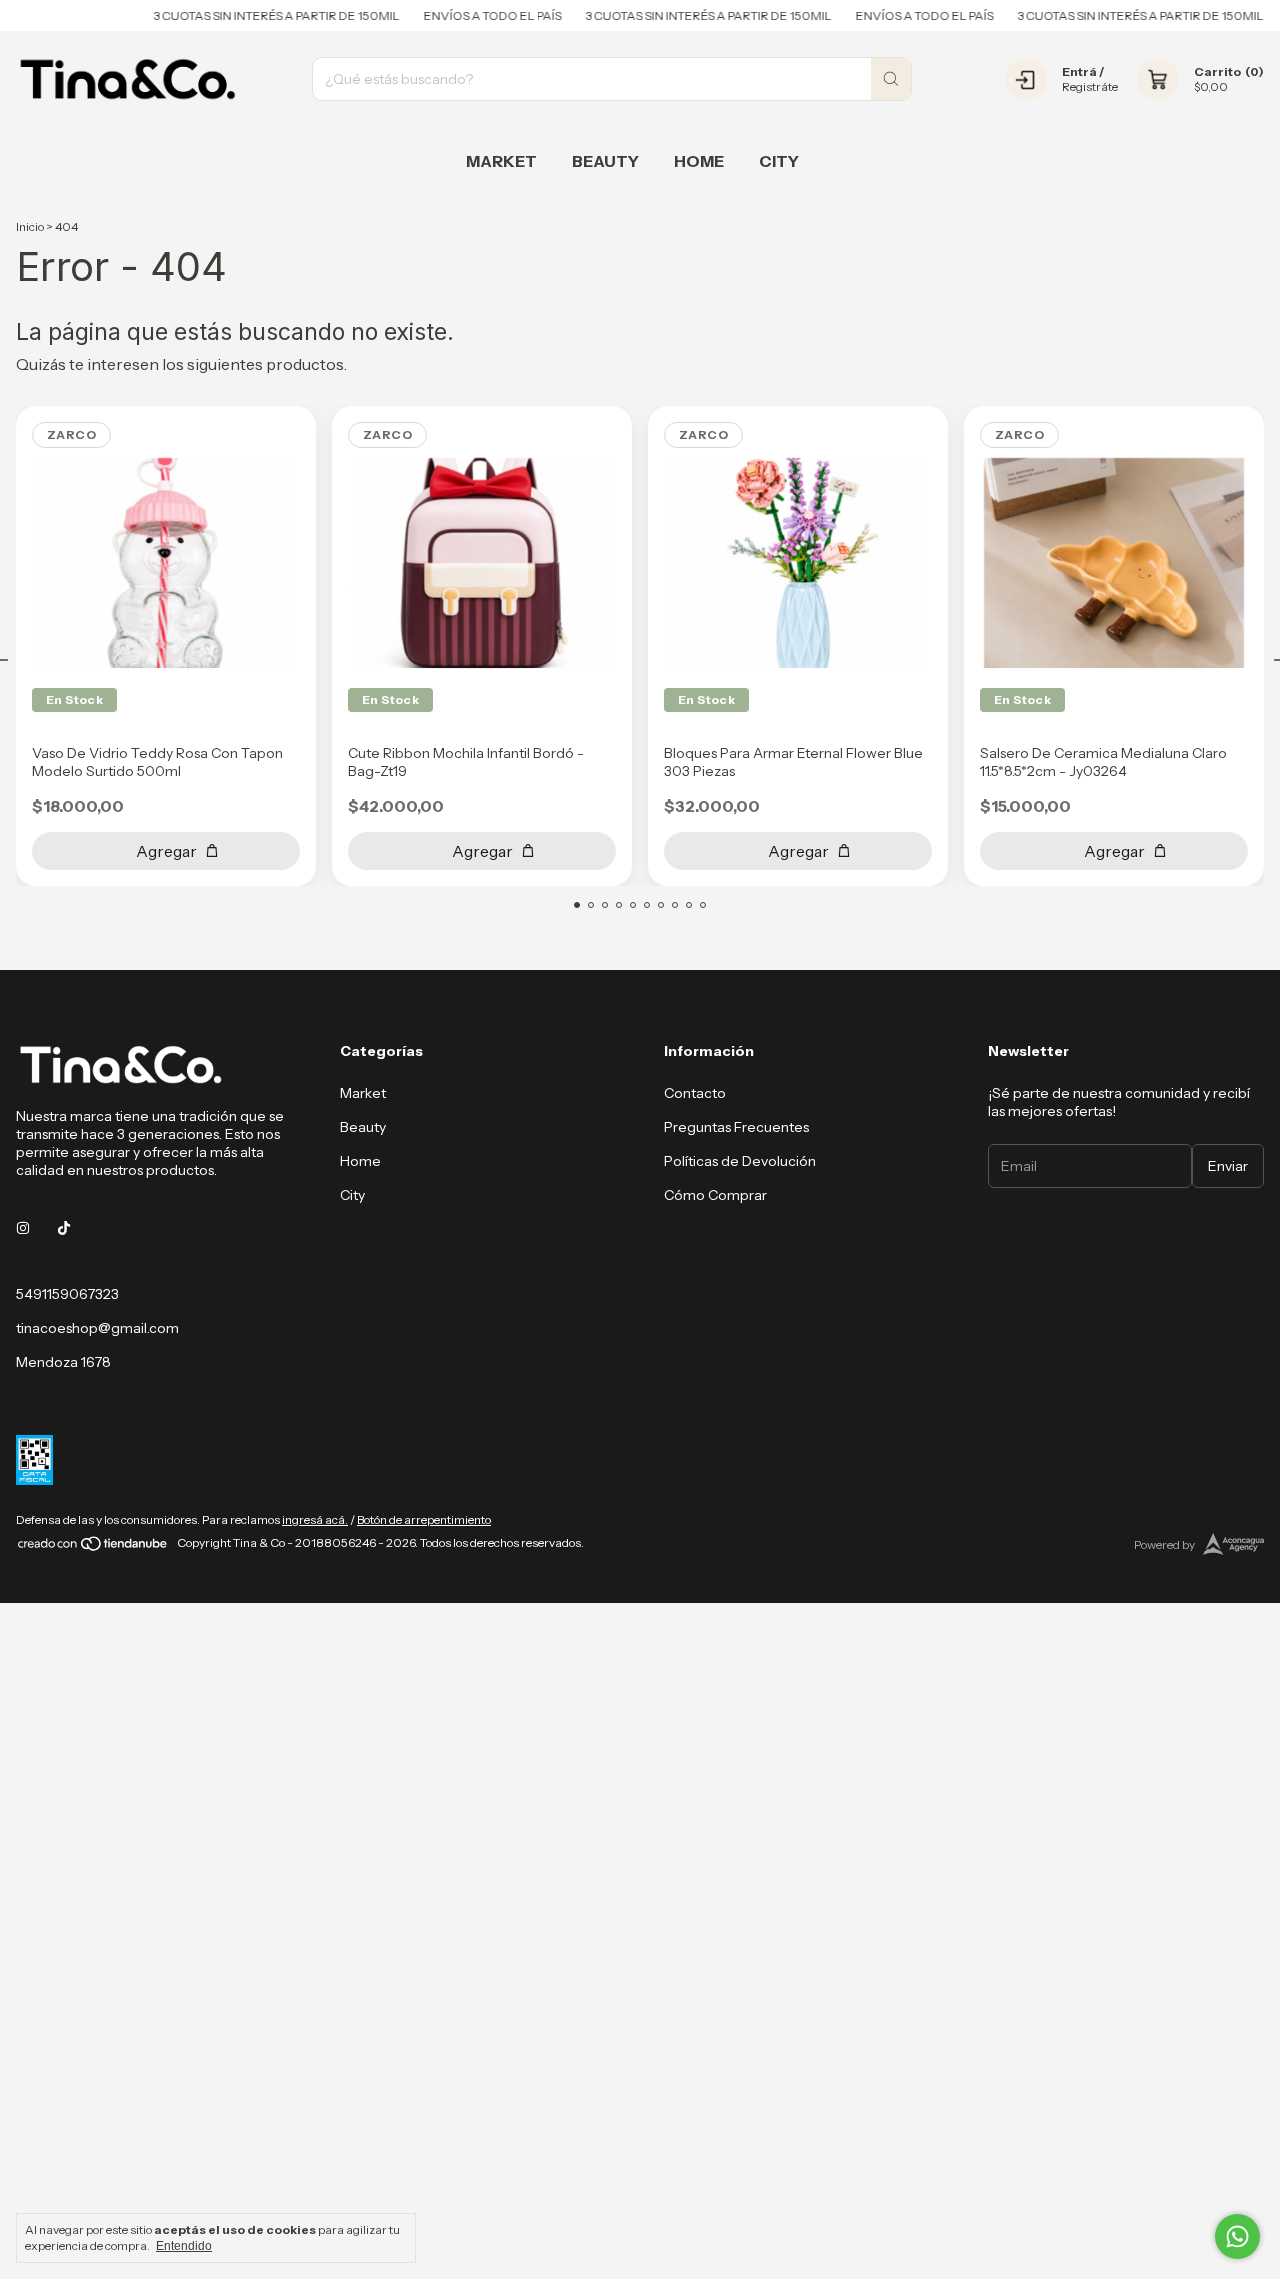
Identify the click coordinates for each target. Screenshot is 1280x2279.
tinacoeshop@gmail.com (97, 1328)
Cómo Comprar (715, 1195)
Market (501, 161)
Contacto (695, 1093)
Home (699, 161)
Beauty (605, 161)
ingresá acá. (315, 1519)
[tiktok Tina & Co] (64, 1228)
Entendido (184, 2246)
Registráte (1090, 86)
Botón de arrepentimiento (424, 1519)
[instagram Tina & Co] (23, 1228)
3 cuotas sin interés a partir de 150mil (253, 15)
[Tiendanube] (93, 1547)
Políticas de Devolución (740, 1161)
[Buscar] (891, 79)
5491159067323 (67, 1294)
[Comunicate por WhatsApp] (1237, 2236)
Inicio (30, 226)
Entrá (1079, 71)
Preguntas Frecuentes (736, 1127)
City (779, 161)
